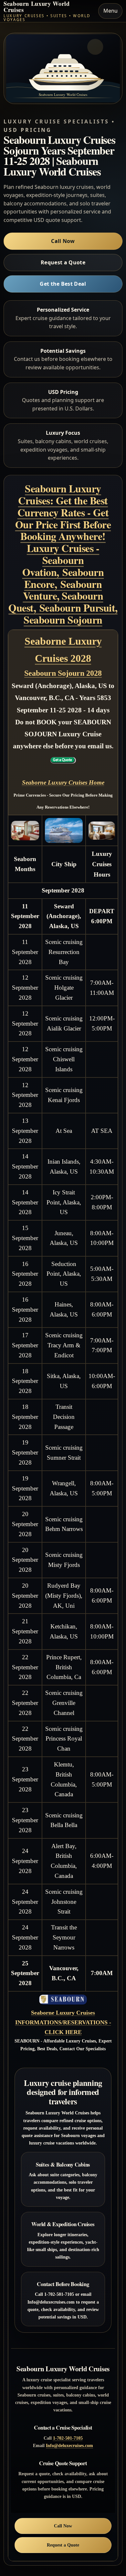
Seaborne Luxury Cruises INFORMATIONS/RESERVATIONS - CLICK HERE (63, 2022)
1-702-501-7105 (68, 2438)
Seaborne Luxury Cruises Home (63, 782)
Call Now (63, 241)
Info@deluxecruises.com (69, 2445)
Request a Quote (63, 262)
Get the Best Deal (63, 284)
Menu (110, 11)
